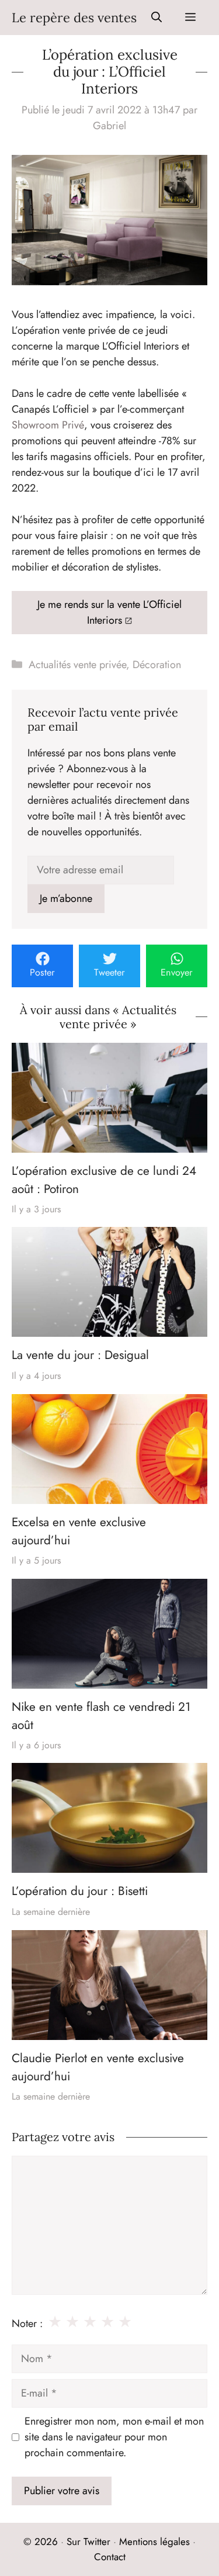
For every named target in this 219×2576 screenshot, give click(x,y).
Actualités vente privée (77, 665)
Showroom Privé (48, 425)
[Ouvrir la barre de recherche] (157, 18)
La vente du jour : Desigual (80, 1356)
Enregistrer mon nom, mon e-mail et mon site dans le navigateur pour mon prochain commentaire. (114, 2437)
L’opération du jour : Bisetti (80, 1892)
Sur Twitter (88, 2542)
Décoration (157, 665)
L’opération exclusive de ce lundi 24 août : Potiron (104, 1180)
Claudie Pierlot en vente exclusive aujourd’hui (98, 2067)
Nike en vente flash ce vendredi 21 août (101, 1716)
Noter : (27, 2323)
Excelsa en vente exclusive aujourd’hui (79, 1531)
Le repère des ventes (74, 18)
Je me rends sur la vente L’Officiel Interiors (109, 612)
